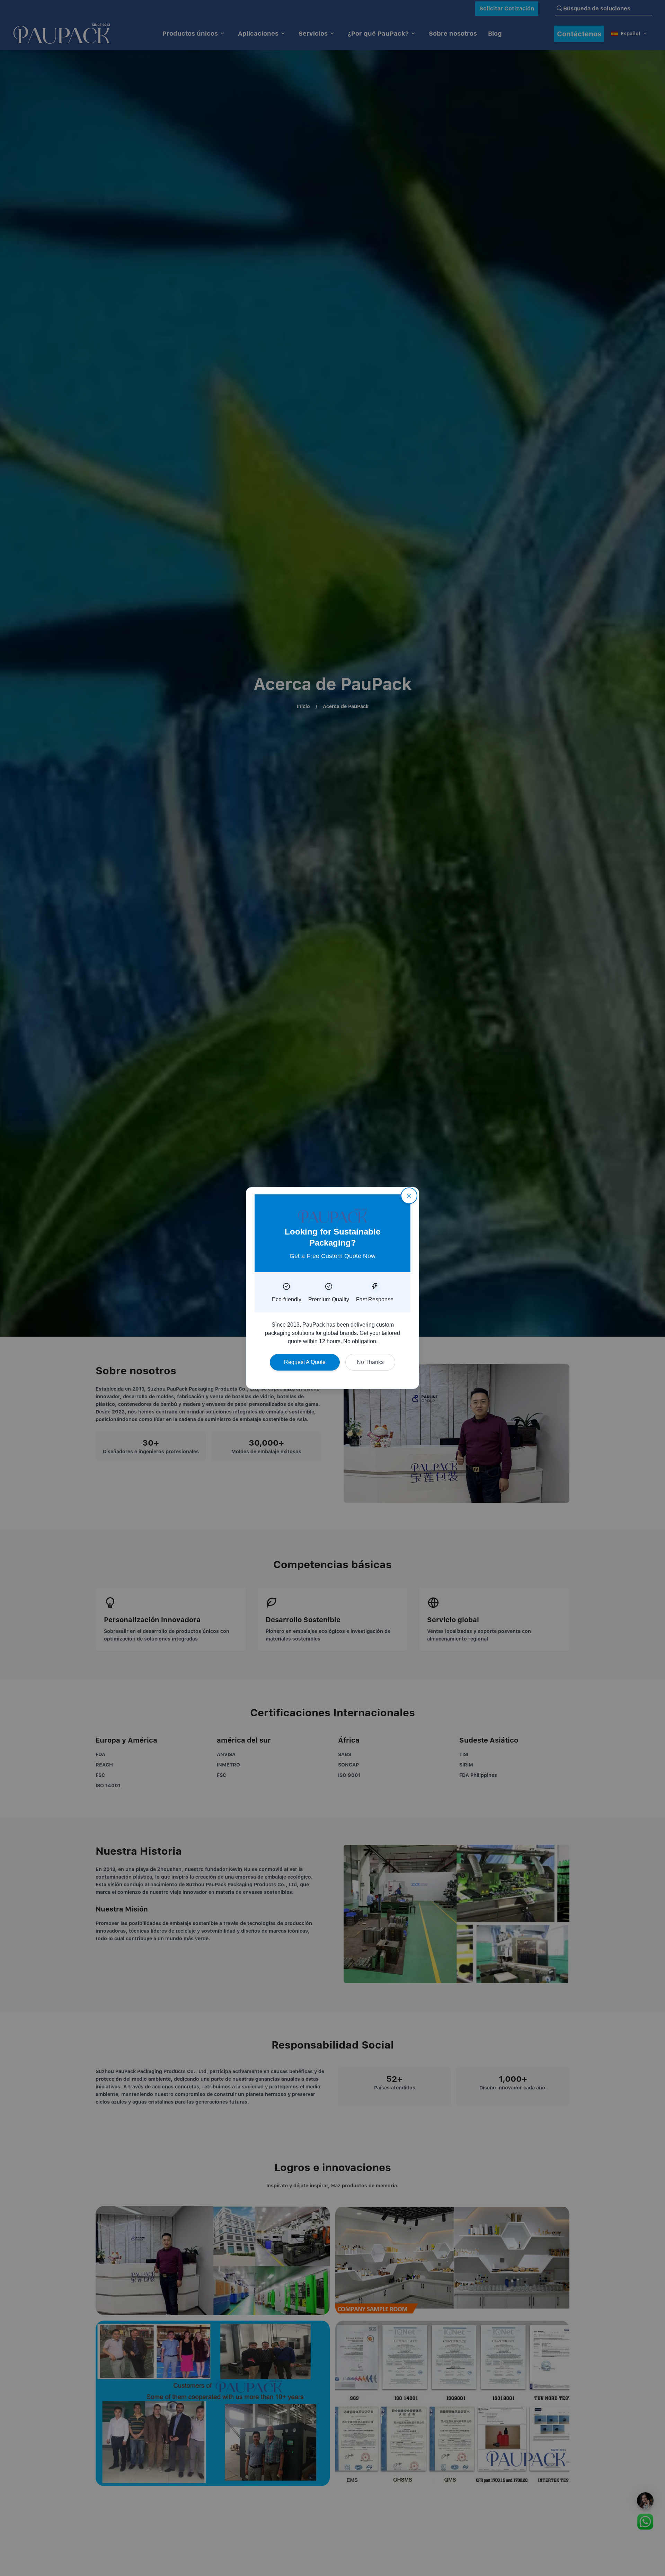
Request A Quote (305, 1362)
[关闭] (409, 1196)
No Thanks (370, 1362)
